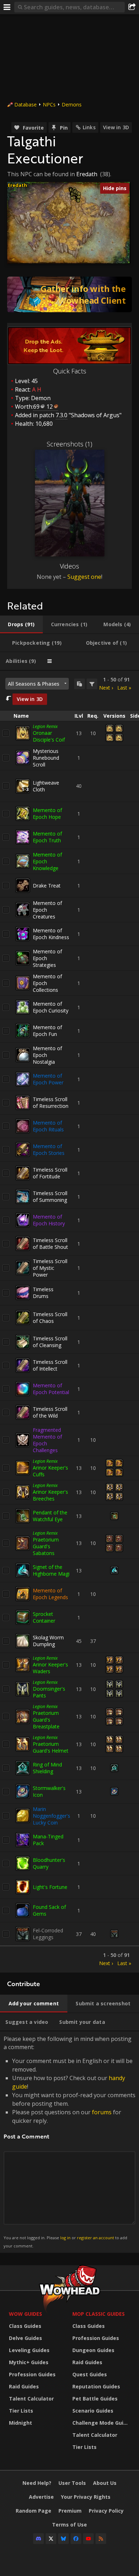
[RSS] (101, 2539)
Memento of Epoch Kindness (51, 934)
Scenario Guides (93, 2411)
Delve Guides (25, 2338)
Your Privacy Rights (86, 2497)
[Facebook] (76, 2539)
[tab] (21, 624)
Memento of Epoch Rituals (48, 1126)
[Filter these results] (92, 684)
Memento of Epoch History (49, 1220)
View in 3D (116, 127)
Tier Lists (21, 2411)
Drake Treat (47, 886)
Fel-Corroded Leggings (48, 1934)
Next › (106, 688)
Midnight (20, 2423)
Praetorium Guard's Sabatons (46, 1546)
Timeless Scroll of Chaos (50, 1318)
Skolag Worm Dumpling (48, 1641)
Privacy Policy (106, 2511)
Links (89, 127)
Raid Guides (24, 2386)
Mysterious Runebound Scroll (46, 758)
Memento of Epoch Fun (47, 1031)
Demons (72, 104)
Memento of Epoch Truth (47, 837)
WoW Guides (25, 2314)
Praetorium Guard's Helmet (51, 1747)
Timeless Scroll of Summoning (50, 1197)
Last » (124, 688)
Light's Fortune (50, 1887)
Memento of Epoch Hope (47, 813)
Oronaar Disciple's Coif (49, 736)
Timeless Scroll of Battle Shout (50, 1244)
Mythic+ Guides (29, 2362)
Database (25, 104)
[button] (72, 198)
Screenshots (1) (69, 444)
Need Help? (37, 2483)
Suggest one (84, 577)
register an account (96, 2238)
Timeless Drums (43, 1293)
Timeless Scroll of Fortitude (50, 1173)
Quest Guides (90, 2374)
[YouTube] (88, 2539)
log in (65, 2238)
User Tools (72, 2483)
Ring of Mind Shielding (47, 1768)
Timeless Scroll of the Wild (50, 1412)
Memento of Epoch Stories (49, 1150)
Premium (70, 2511)
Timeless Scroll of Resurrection (51, 1103)
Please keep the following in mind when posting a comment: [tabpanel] (69, 2142)
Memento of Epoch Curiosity (51, 1007)
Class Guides (25, 2326)
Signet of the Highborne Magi (51, 1570)
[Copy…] (79, 684)
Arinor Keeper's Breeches (50, 1495)
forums (102, 2112)
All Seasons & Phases (34, 684)
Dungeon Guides (93, 2350)
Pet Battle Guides (95, 2399)
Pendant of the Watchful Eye (50, 1516)
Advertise (41, 2497)
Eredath (87, 174)
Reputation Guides (96, 2386)
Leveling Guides (29, 2350)
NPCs (49, 104)
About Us (105, 2483)
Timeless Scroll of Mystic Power (50, 1268)
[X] (51, 2539)
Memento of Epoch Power (48, 1079)
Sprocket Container (44, 1617)
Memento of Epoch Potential (51, 1389)
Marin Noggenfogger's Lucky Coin (52, 1816)
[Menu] (7, 7)
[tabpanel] (69, 1322)
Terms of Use (69, 2525)
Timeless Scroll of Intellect (50, 1365)
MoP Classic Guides (99, 2314)
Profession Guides (32, 2374)
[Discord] (38, 2539)
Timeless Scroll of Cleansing (50, 1342)
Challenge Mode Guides (102, 2423)
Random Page (34, 2511)
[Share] (132, 7)
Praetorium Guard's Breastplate (46, 1720)
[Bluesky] (63, 2539)
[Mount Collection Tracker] (69, 294)
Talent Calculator (31, 2399)
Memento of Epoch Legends (50, 1594)
